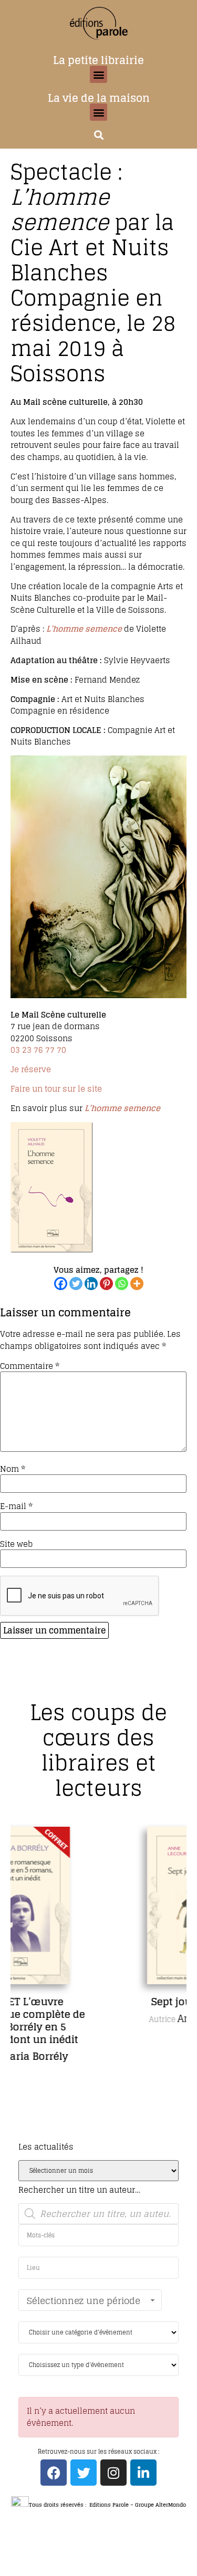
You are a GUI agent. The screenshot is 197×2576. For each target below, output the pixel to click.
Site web (16, 1544)
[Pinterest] (106, 1284)
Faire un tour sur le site (56, 1089)
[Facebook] (61, 1284)
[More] (137, 1284)
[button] (98, 74)
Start (95, 2136)
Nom (13, 1469)
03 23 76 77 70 (38, 1050)
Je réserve (31, 1069)
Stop (103, 2136)
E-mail (16, 1506)
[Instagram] (113, 2473)
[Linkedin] (91, 1284)
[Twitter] (76, 1284)
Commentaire (30, 1366)
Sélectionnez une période (84, 2301)
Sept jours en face (116, 2002)
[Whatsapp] (122, 1284)
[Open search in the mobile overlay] (98, 2214)
